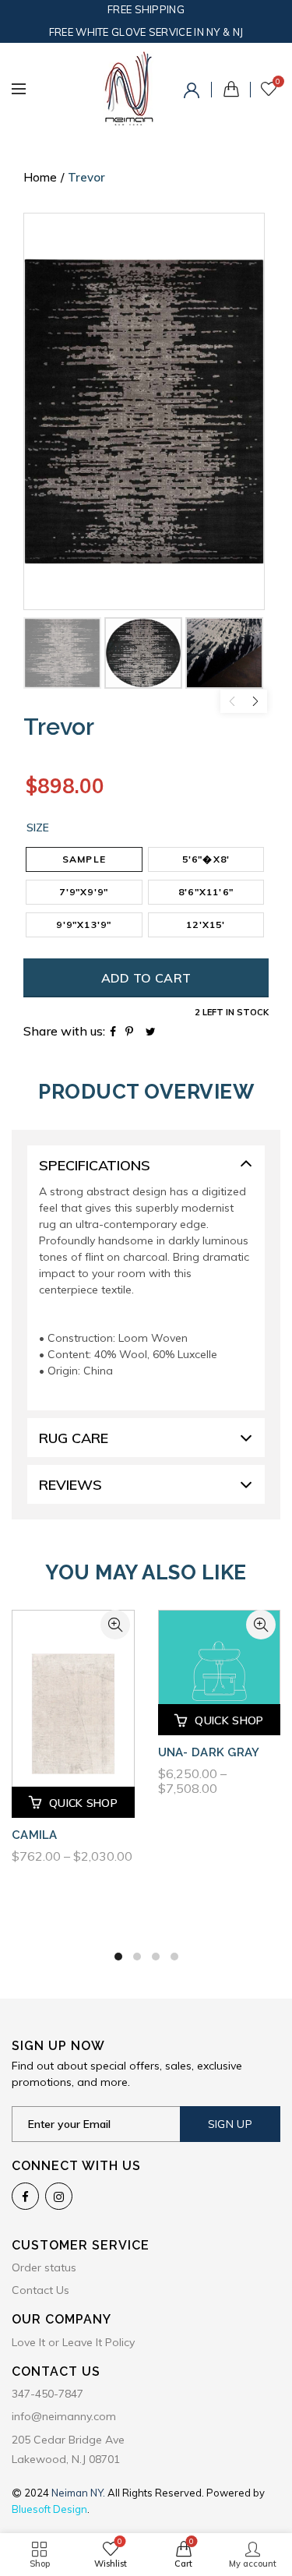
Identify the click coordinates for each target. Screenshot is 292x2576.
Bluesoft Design (49, 2509)
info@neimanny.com (64, 2416)
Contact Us (40, 2290)
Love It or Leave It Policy (73, 2342)
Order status (44, 2267)
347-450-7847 (47, 2394)
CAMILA (35, 1835)
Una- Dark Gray (209, 1752)
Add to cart (146, 978)
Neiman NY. (79, 2493)
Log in (194, 93)
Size (38, 828)
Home (40, 177)
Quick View (115, 1625)
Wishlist (278, 82)
